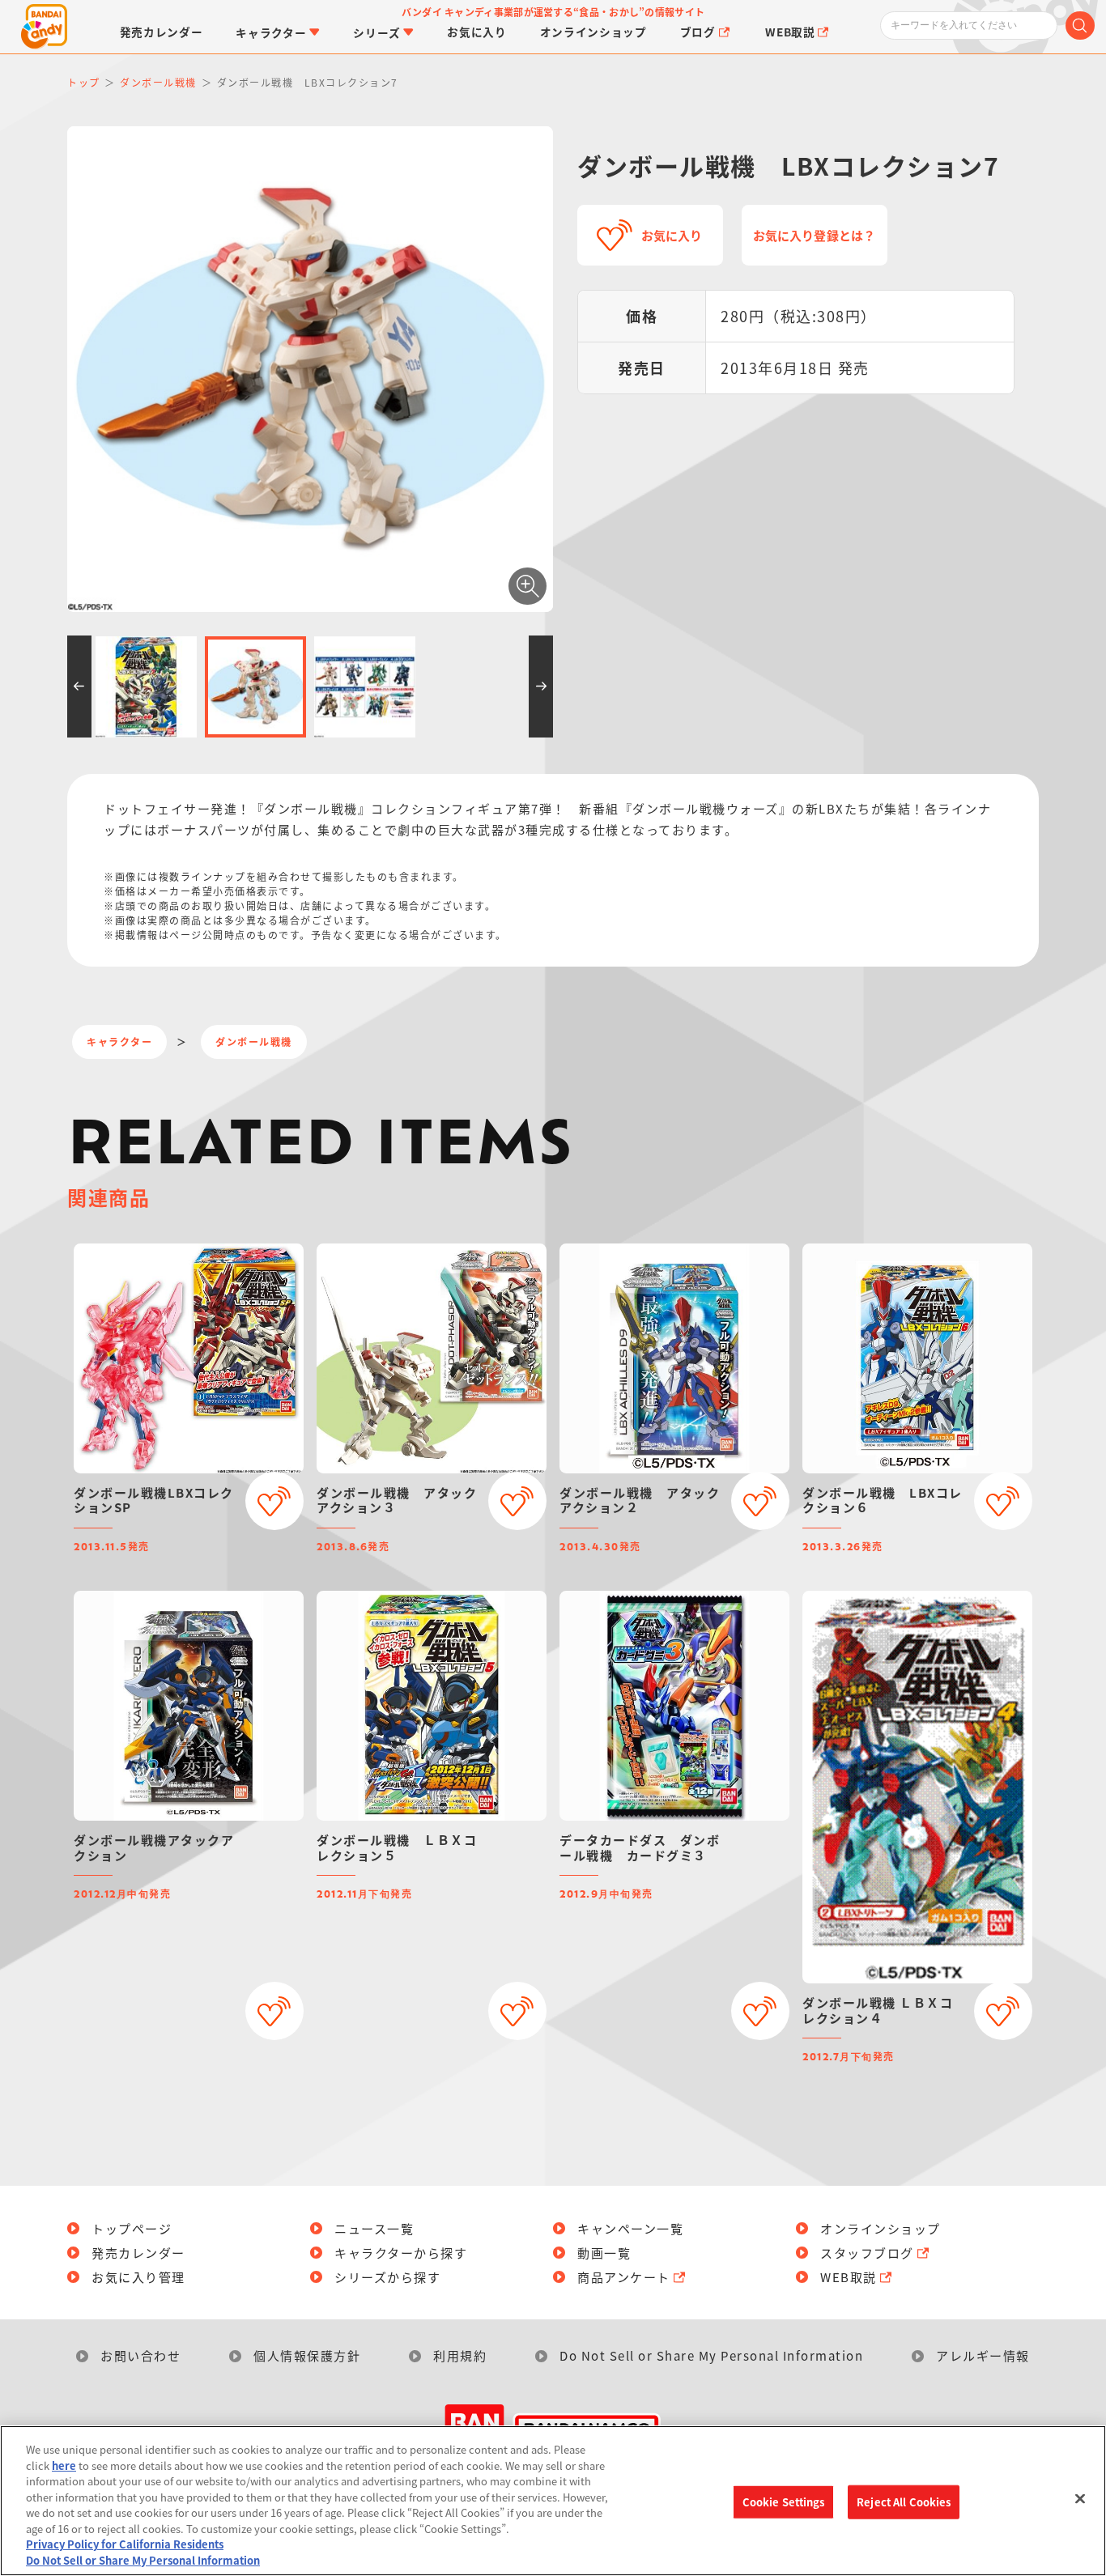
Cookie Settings (784, 2502)
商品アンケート (624, 2277)
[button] (79, 687)
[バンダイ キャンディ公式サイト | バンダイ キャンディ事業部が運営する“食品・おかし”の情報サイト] (44, 27)
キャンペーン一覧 (630, 2228)
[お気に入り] (274, 1501)
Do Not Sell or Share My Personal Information (711, 2355)
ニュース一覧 (374, 2228)
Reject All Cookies (904, 2502)
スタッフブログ (867, 2253)
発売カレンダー (138, 2253)
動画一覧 (604, 2253)
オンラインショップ (881, 2228)
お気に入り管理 (138, 2277)
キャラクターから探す (401, 2253)
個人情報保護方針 (307, 2355)
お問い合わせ (140, 2355)
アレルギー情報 (983, 2355)
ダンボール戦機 (254, 1041)
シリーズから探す (387, 2277)
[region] (553, 2501)
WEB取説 (849, 2277)
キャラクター (119, 1041)
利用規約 (460, 2355)
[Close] (1080, 2498)
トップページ (132, 2228)
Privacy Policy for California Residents (125, 2544)
